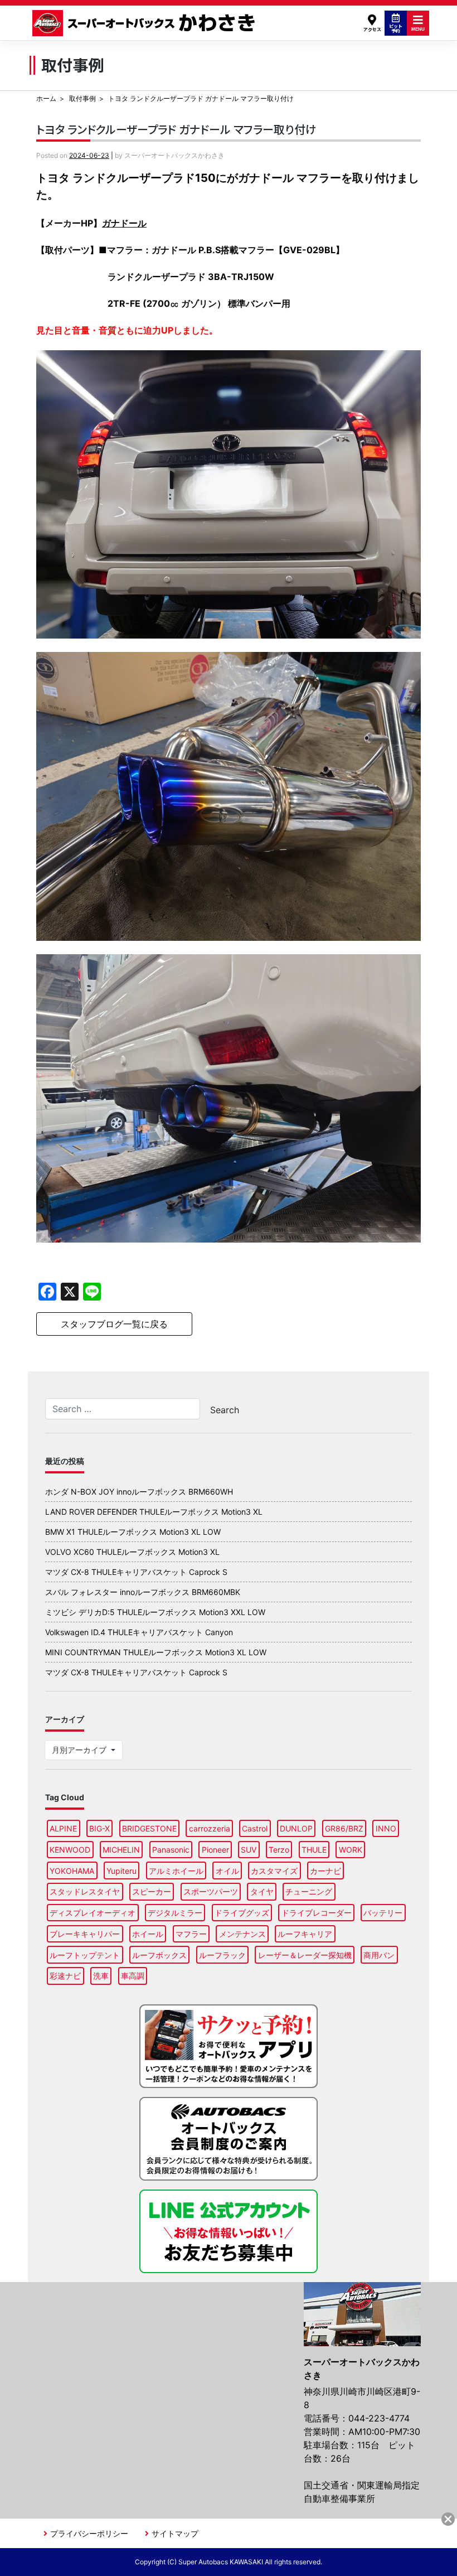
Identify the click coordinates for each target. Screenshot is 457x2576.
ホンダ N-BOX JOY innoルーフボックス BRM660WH (139, 1492)
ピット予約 (396, 28)
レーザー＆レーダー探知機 (305, 1955)
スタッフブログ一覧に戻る (114, 1324)
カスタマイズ (274, 1871)
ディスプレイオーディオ (93, 1913)
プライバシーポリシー (89, 2533)
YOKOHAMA (72, 1871)
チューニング (309, 1891)
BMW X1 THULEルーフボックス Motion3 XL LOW (133, 1532)
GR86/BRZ (344, 1828)
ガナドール (124, 223)
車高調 (133, 1976)
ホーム (46, 98)
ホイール (148, 1934)
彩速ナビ (65, 1976)
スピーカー (152, 1891)
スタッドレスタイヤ (85, 1891)
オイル (227, 1871)
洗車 (101, 1976)
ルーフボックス (159, 1955)
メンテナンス (242, 1934)
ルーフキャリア (305, 1934)
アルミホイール (176, 1871)
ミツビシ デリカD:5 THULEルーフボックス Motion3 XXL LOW (155, 1612)
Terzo (279, 1850)
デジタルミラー (175, 1913)
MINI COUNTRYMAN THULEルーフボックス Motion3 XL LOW (156, 1652)
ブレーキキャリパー (85, 1934)
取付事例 (82, 98)
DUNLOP (296, 1828)
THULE (314, 1850)
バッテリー (383, 1913)
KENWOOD (70, 1850)
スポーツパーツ (211, 1891)
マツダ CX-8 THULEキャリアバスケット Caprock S (136, 1572)
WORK (351, 1850)
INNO (386, 1828)
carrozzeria (210, 1828)
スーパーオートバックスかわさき (145, 23)
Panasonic (171, 1850)
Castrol (255, 1828)
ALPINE (63, 1828)
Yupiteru (121, 1871)
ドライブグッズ (242, 1913)
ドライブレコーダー (317, 1913)
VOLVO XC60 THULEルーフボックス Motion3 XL (132, 1552)
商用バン (379, 1955)
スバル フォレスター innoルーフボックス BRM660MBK (143, 1592)
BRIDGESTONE (149, 1828)
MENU (418, 29)
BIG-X (99, 1828)
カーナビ (325, 1871)
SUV (249, 1850)
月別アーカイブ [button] (80, 1750)
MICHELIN (121, 1850)
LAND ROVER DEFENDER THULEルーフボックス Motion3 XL (154, 1512)
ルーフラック (222, 1955)
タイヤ (262, 1891)
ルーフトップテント (85, 1955)
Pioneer (215, 1850)
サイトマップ (175, 2533)
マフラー (191, 1934)
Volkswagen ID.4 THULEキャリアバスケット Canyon (139, 1632)
